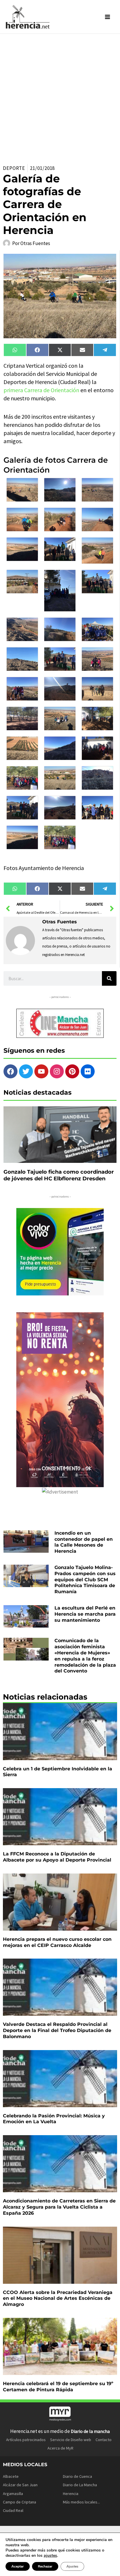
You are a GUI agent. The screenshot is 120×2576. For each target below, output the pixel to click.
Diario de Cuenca (77, 2476)
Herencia (71, 2494)
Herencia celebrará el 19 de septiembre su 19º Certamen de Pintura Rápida (58, 2387)
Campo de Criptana (20, 2502)
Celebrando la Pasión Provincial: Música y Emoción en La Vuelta (54, 2119)
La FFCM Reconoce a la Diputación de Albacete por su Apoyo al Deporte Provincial (57, 1857)
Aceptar (18, 2566)
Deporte (14, 168)
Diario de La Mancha (80, 2485)
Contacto (104, 2440)
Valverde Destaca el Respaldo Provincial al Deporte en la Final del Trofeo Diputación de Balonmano (57, 2030)
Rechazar (45, 2566)
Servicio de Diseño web (71, 2440)
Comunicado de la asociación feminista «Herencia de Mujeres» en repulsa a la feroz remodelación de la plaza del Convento (85, 1656)
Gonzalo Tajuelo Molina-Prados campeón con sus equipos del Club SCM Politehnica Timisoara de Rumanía (85, 1580)
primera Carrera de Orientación (41, 390)
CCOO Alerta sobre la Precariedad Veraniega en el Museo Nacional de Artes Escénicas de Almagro (58, 2298)
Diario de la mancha (90, 2431)
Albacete (11, 2476)
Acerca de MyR (60, 2448)
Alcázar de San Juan (20, 2485)
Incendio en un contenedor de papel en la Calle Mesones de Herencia (84, 1542)
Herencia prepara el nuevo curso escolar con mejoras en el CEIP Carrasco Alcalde (57, 1942)
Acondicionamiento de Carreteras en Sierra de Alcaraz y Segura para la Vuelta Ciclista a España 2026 (59, 2207)
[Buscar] (109, 978)
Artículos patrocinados (26, 2440)
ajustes (50, 2556)
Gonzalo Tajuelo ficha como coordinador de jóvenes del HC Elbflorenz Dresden (59, 1175)
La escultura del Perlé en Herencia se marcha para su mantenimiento (85, 1614)
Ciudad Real (13, 2510)
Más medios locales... (81, 2502)
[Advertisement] (60, 97)
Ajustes (72, 2566)
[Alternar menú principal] (108, 17)
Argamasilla (13, 2494)
